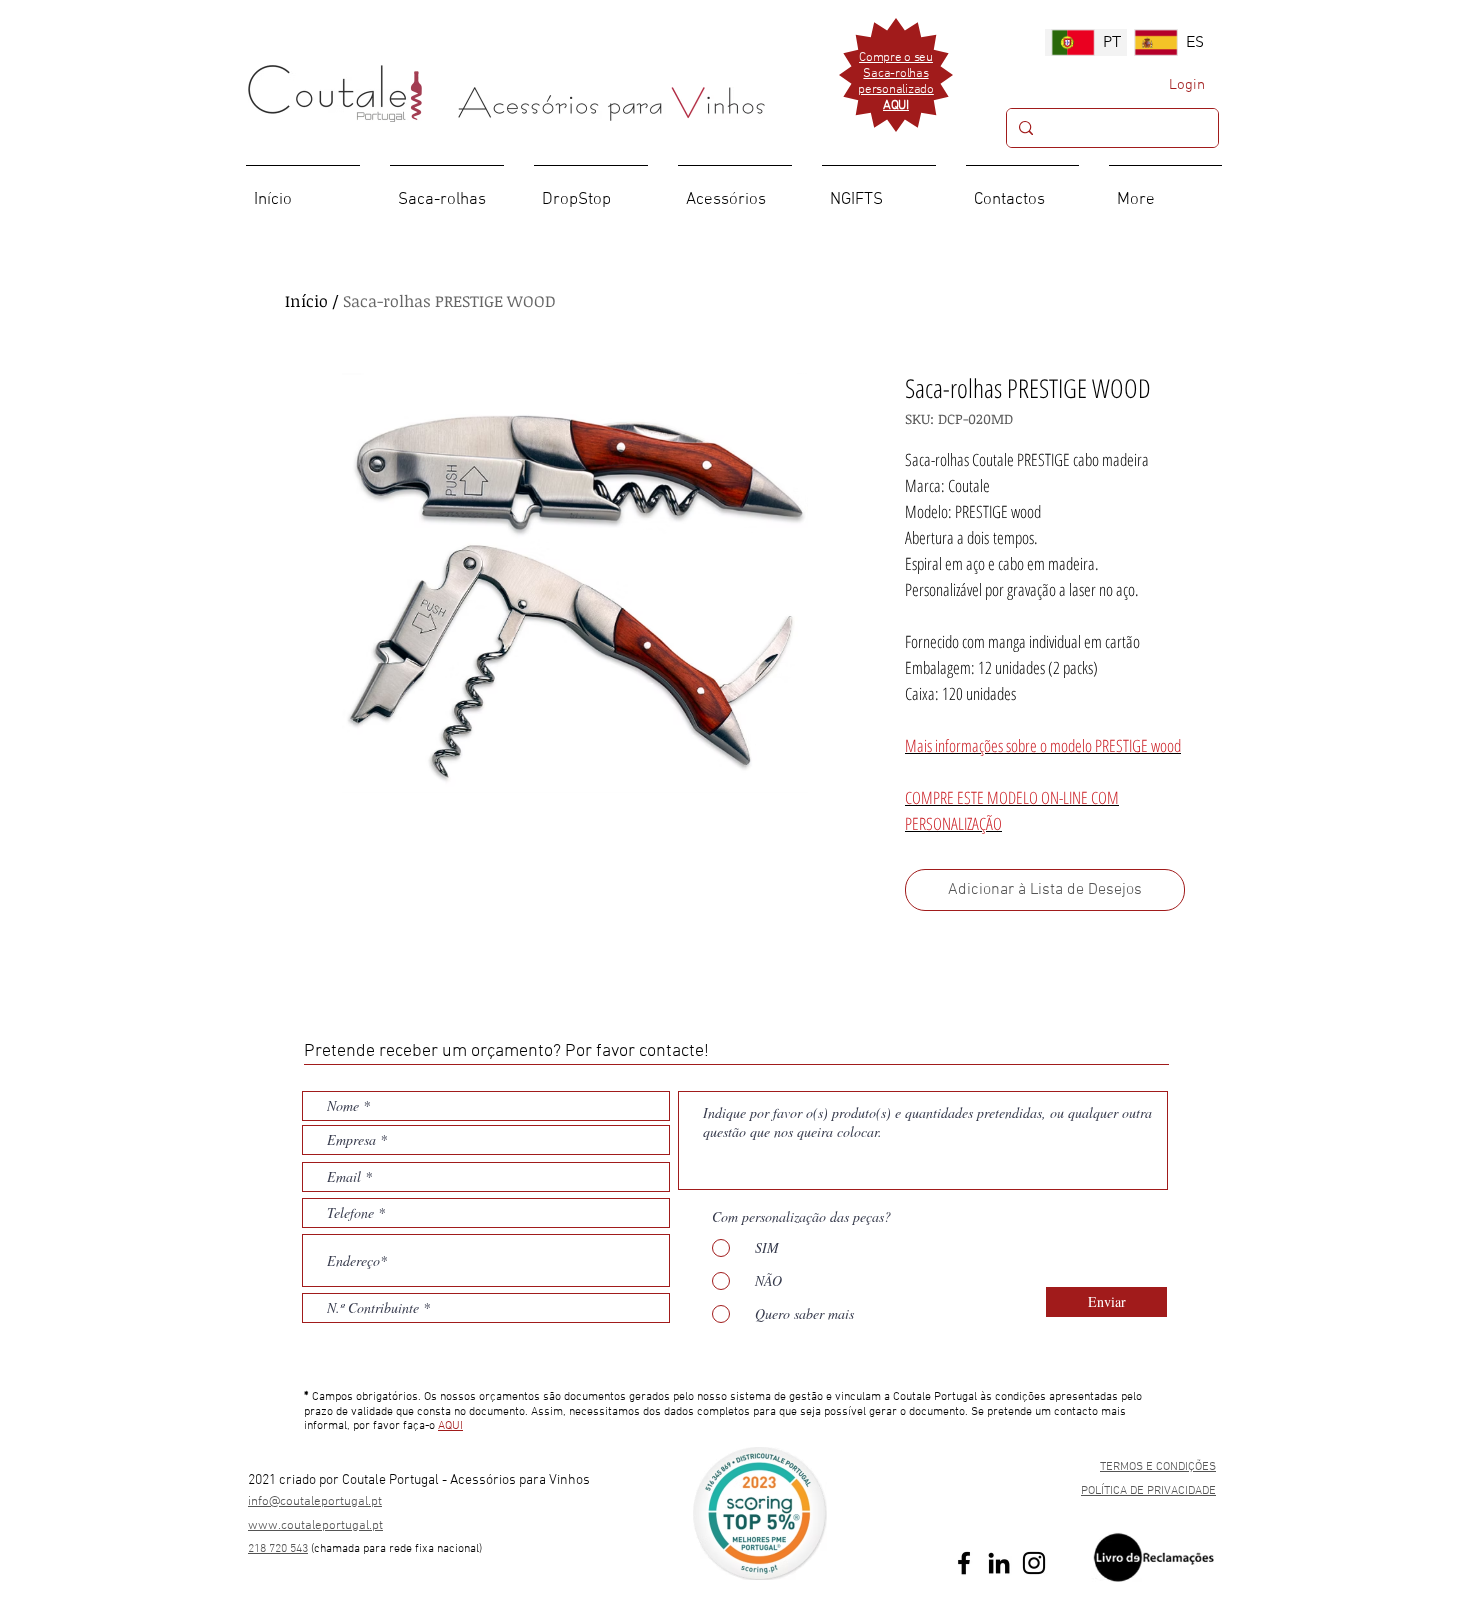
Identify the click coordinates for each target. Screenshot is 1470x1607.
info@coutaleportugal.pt (315, 1502)
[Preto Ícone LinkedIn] (999, 1563)
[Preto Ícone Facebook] (964, 1563)
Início (306, 301)
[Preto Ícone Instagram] (1034, 1563)
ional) (468, 1549)
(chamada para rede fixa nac (383, 1549)
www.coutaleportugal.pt (315, 1526)
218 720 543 (278, 1549)
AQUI (450, 1426)
